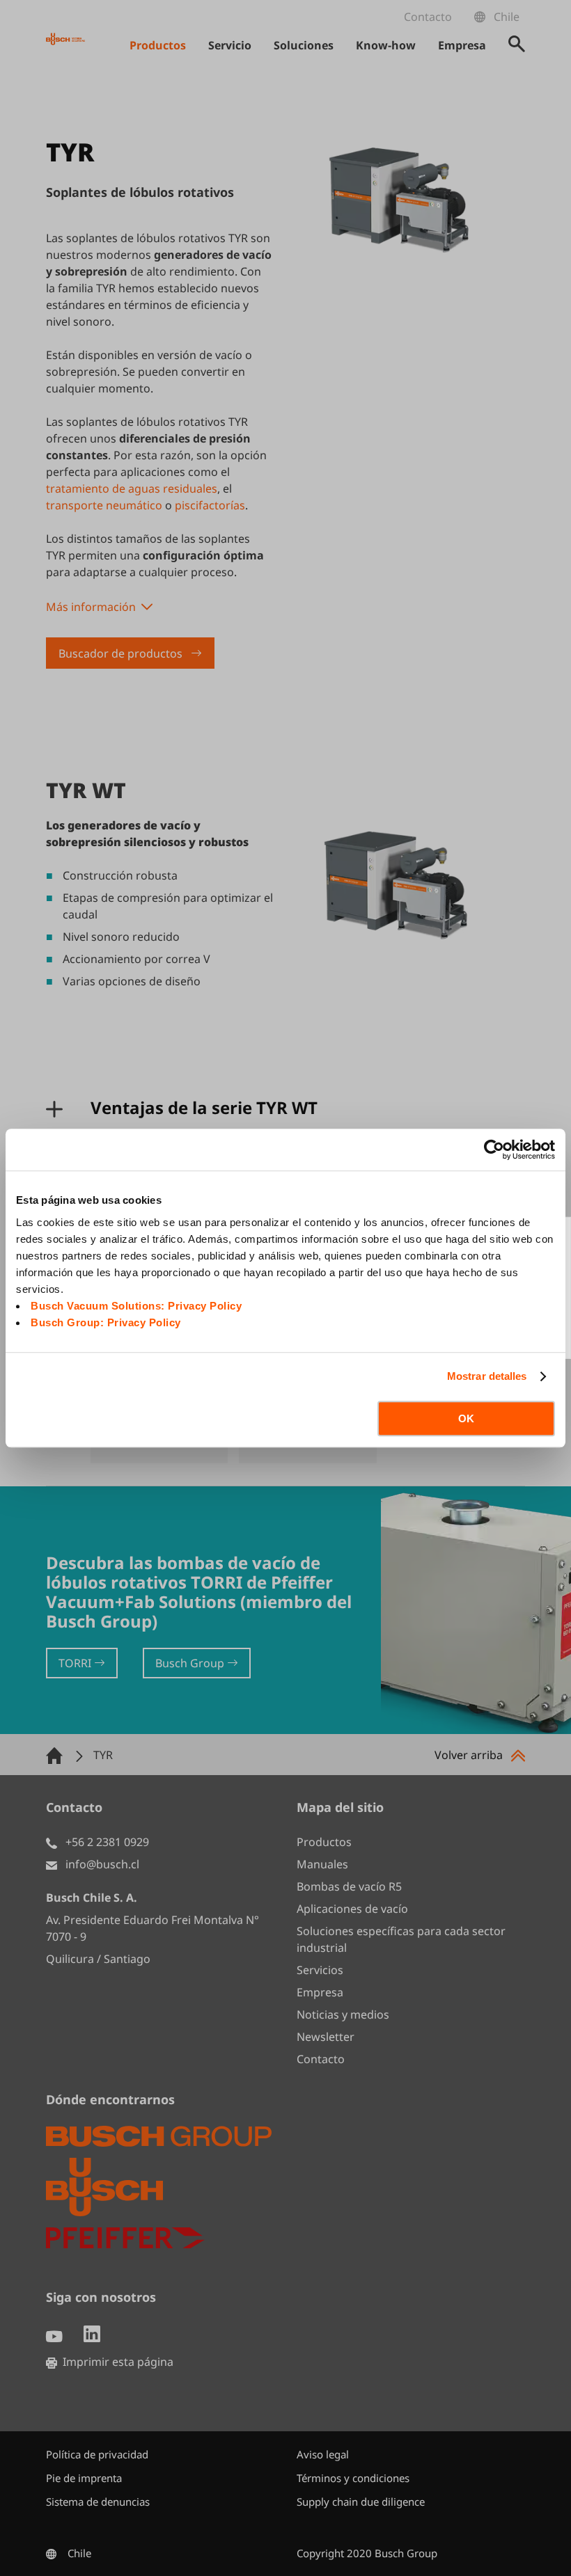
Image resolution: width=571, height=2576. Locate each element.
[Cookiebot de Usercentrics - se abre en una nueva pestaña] (494, 1150)
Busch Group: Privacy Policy (106, 1322)
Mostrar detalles (487, 1376)
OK (466, 1418)
